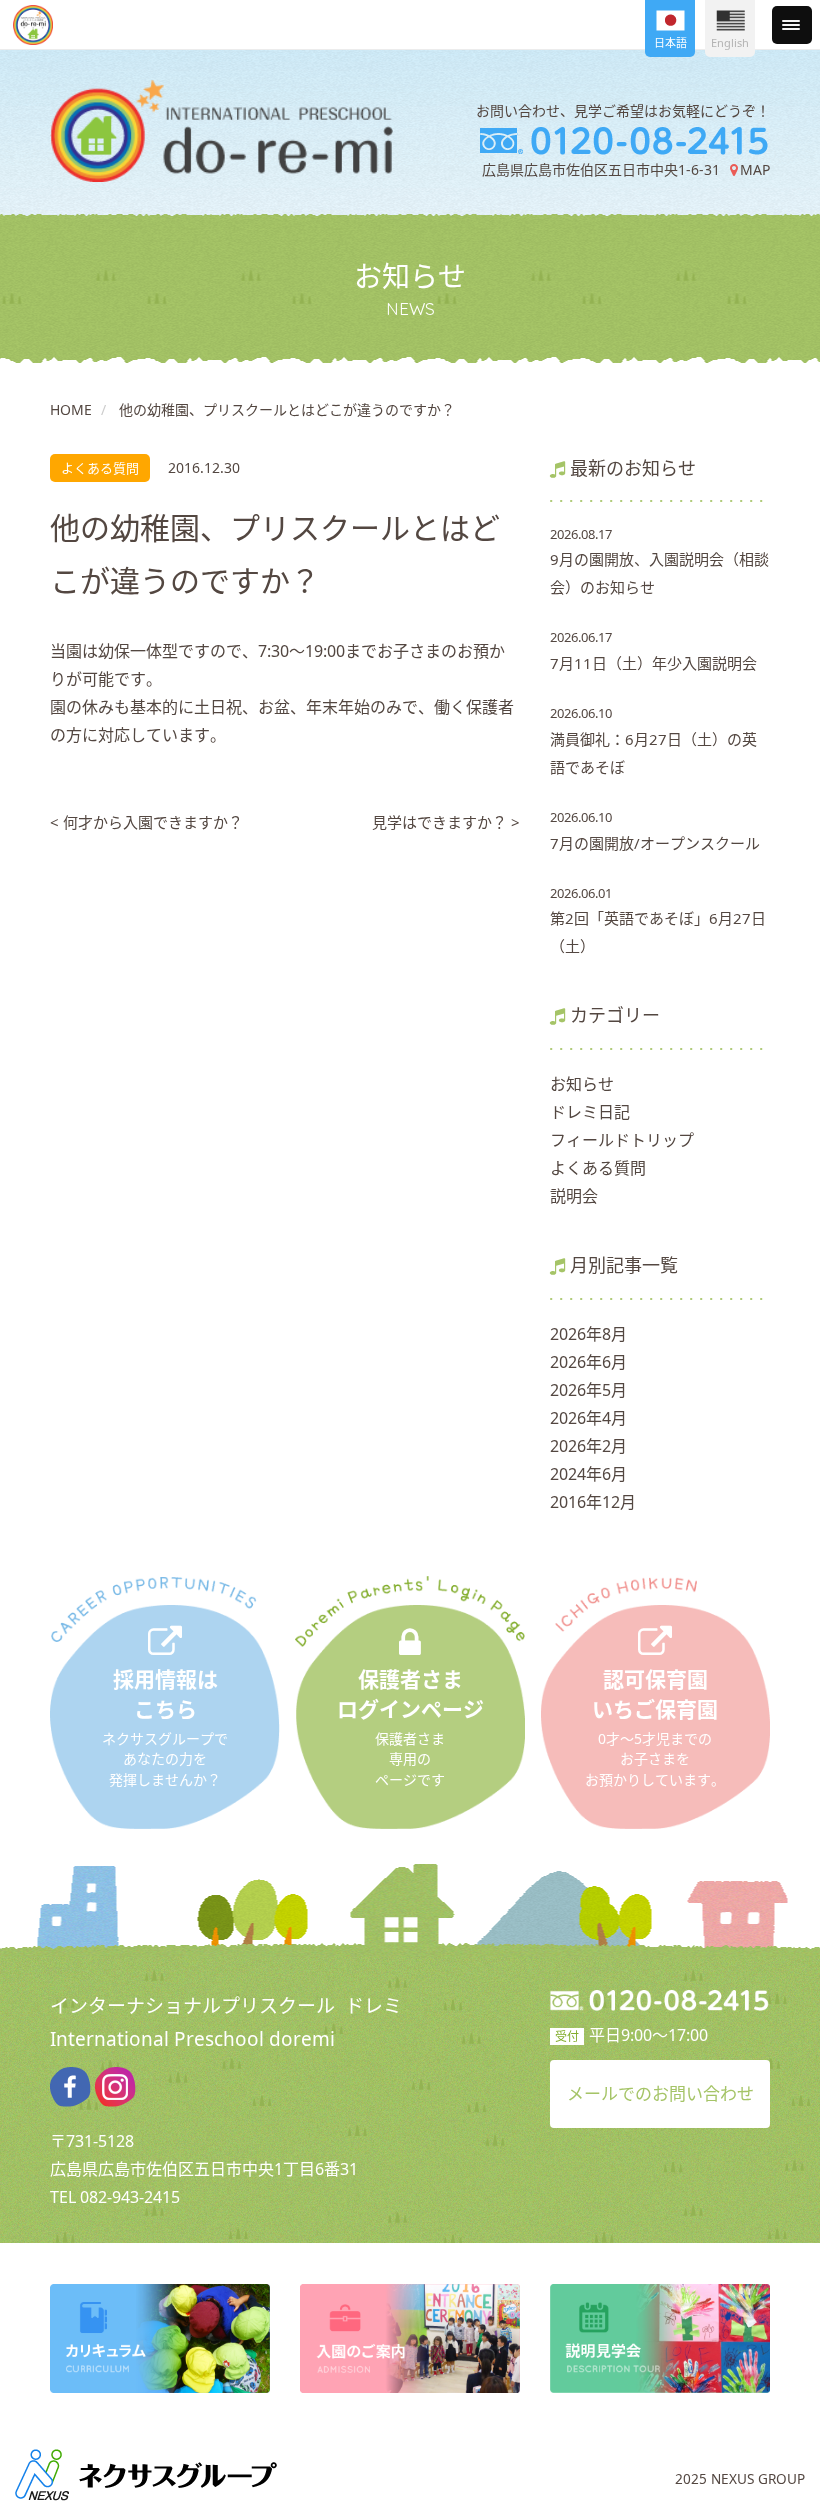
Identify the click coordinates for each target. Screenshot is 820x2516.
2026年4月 (588, 1418)
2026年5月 (588, 1390)
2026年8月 (588, 1334)
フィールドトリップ (622, 1140)
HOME (71, 409)
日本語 (670, 42)
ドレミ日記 (590, 1112)
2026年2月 (588, 1446)
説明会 (574, 1196)
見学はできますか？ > (446, 822)
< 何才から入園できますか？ (146, 822)
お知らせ (582, 1084)
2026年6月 (588, 1362)
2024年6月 (588, 1474)
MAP (754, 169)
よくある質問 (598, 1168)
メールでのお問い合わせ (660, 2093)
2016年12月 (593, 1502)
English (730, 42)
